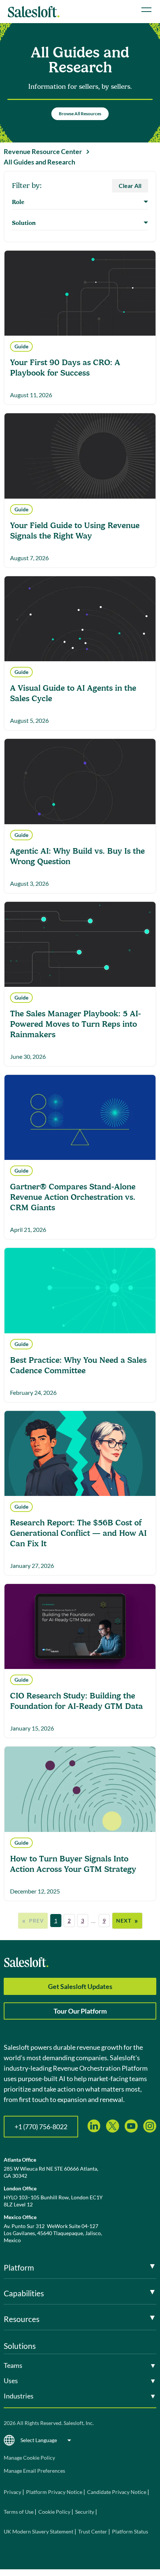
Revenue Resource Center (43, 151)
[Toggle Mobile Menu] (146, 10)
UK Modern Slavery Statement (39, 2531)
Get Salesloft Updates (80, 1986)
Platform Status (130, 2531)
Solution (24, 223)
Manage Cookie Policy (29, 2458)
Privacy (13, 2492)
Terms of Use (19, 2512)
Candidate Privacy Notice (117, 2492)
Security (85, 2512)
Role (18, 202)
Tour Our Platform (80, 2011)
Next (127, 1920)
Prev (33, 1920)
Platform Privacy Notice (54, 2492)
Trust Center (93, 2531)
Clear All (130, 186)
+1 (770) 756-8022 (41, 2127)
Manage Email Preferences (34, 2471)
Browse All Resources (80, 114)
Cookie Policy (54, 2512)
